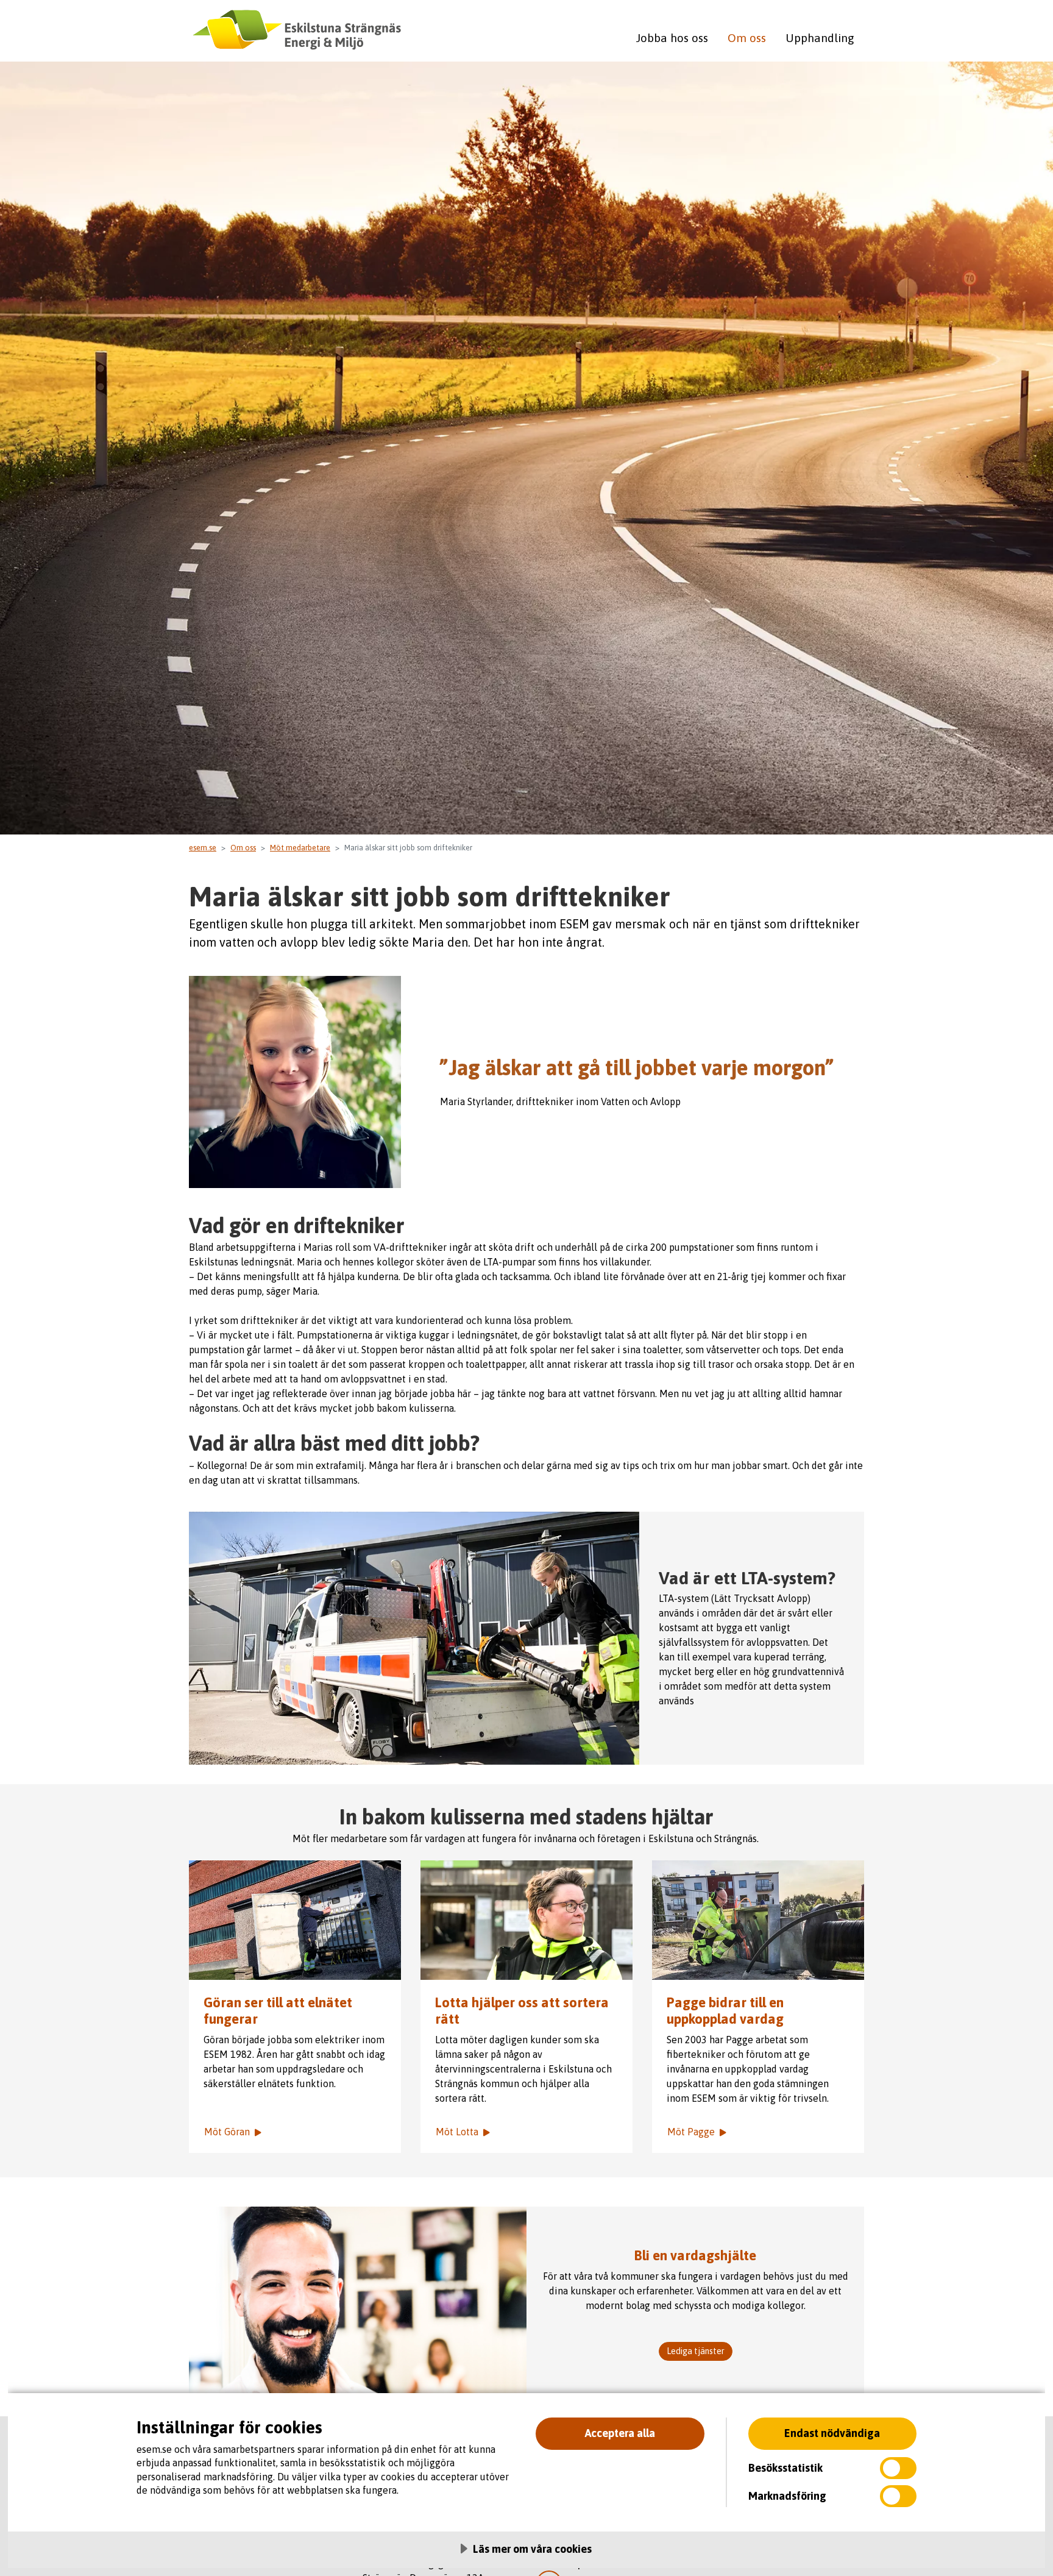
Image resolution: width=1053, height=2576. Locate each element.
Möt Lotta (457, 2132)
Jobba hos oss (672, 38)
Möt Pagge (691, 2132)
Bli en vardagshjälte (695, 2255)
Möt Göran (227, 2132)
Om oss (747, 38)
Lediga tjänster (696, 2351)
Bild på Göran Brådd (295, 1920)
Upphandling (820, 38)
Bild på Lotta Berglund (526, 1920)
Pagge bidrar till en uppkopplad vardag (725, 2011)
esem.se (203, 848)
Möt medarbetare (300, 848)
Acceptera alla (620, 2433)
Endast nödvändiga (832, 2433)
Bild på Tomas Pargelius (758, 1920)
